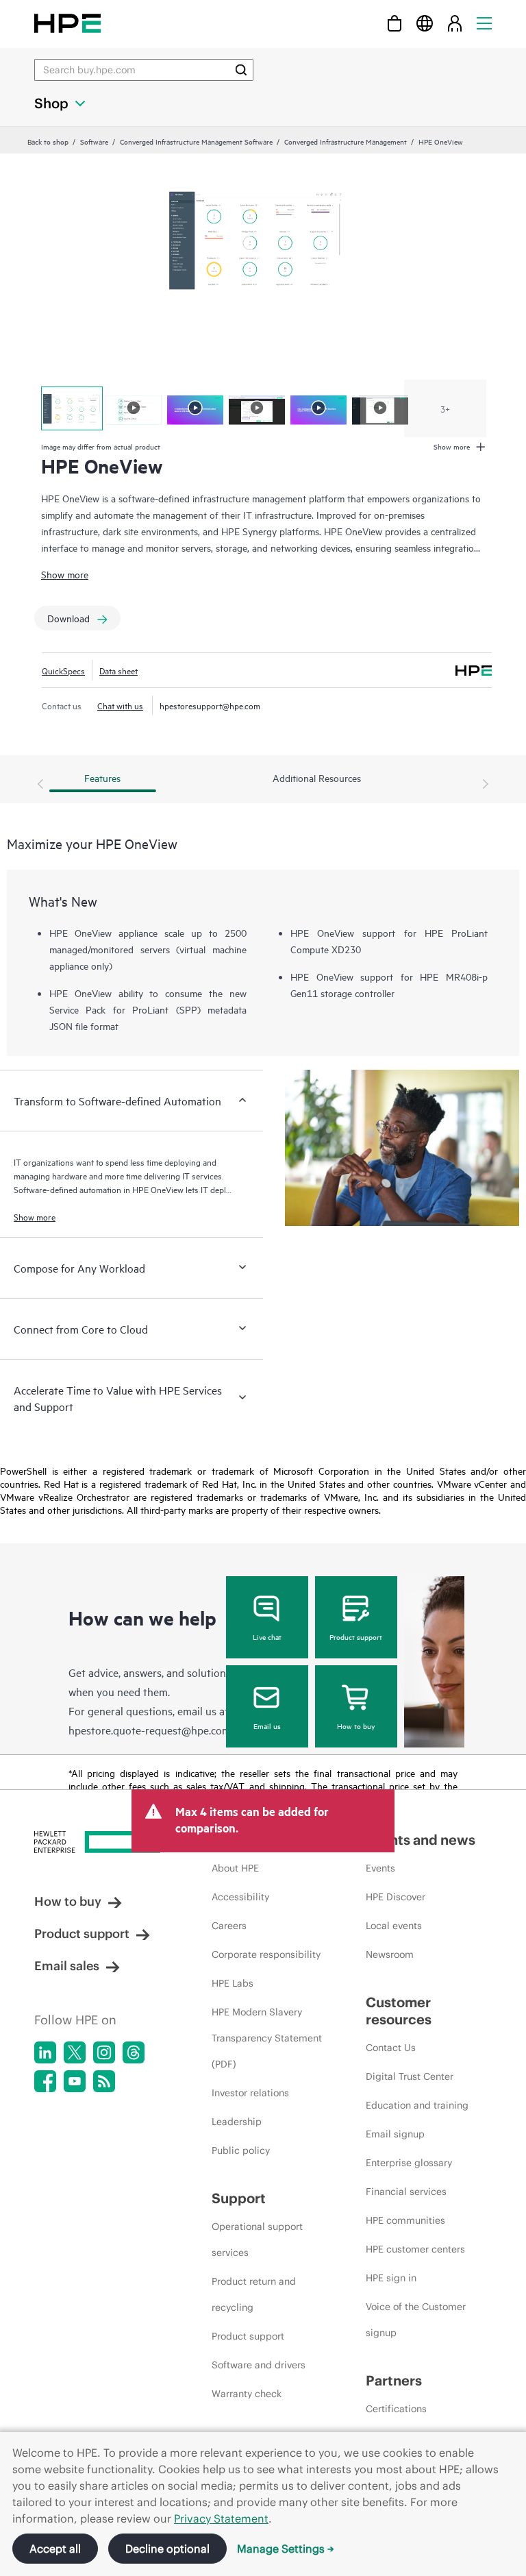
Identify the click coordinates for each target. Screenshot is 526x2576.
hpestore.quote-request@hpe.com (150, 1730)
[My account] (455, 23)
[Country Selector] (425, 23)
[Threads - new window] (134, 2052)
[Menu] (484, 23)
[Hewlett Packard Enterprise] (67, 23)
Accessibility (240, 1897)
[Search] (241, 70)
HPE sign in (391, 2278)
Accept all (55, 2549)
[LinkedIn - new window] (45, 2052)
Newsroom (390, 1954)
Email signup (395, 2134)
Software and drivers (259, 2365)
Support (239, 2198)
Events (380, 1868)
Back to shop (48, 141)
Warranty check (247, 2394)
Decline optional (167, 2549)
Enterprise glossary (409, 2163)
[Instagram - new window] (104, 2052)
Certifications (396, 2409)
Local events (394, 1926)
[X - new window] (75, 2052)
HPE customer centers (415, 2249)
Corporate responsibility (266, 1954)
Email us (267, 1726)
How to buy (356, 1726)
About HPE (235, 1868)
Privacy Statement (221, 2518)
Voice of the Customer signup (416, 2320)
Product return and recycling (254, 2294)
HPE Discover (396, 1897)
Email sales (67, 1966)
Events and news (421, 1840)
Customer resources (399, 2011)
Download (68, 618)
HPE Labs (233, 1983)
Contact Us (391, 2048)
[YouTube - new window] (75, 2081)
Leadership (237, 2122)
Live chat (267, 1636)
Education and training (417, 2105)
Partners (394, 2380)
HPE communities (405, 2220)
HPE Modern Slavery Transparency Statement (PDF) (267, 2038)
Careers (229, 1926)
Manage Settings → (286, 2549)
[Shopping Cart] (394, 23)
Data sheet (118, 670)
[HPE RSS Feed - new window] (104, 2081)
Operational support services (257, 2240)
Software (94, 141)
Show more (65, 574)
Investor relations (250, 2093)
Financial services (406, 2192)
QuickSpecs (63, 670)
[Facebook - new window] (45, 2081)
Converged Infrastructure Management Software (196, 141)
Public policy (241, 2150)
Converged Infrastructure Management (346, 141)
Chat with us (120, 705)
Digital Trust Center (410, 2076)
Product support (356, 1636)
